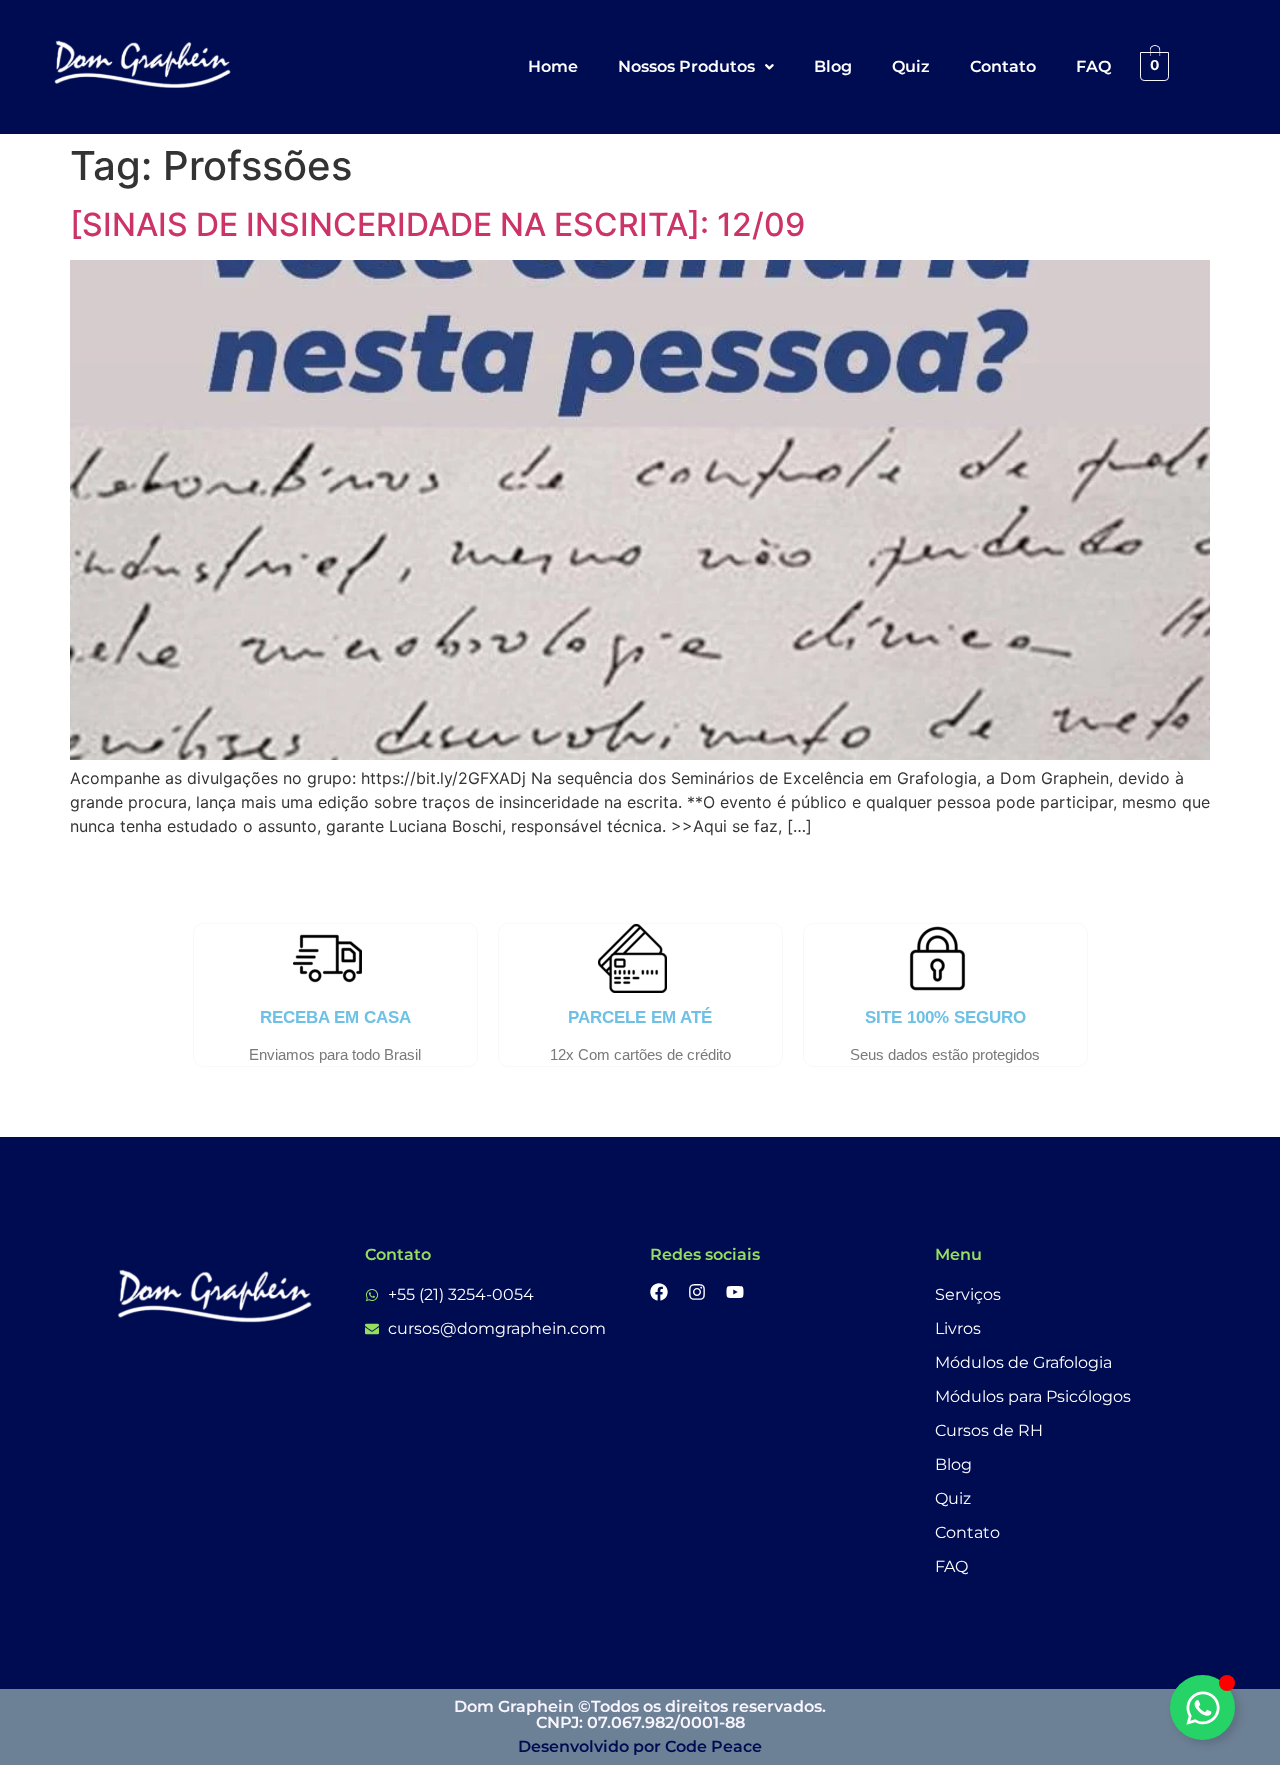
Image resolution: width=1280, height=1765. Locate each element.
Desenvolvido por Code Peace (640, 1746)
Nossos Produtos (686, 66)
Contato (1003, 66)
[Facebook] (659, 1292)
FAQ (1093, 66)
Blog (833, 66)
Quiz (911, 66)
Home (553, 66)
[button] (696, 67)
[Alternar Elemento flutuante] (1202, 1707)
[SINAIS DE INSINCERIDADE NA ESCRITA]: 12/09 (437, 224)
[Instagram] (697, 1292)
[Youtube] (735, 1292)
